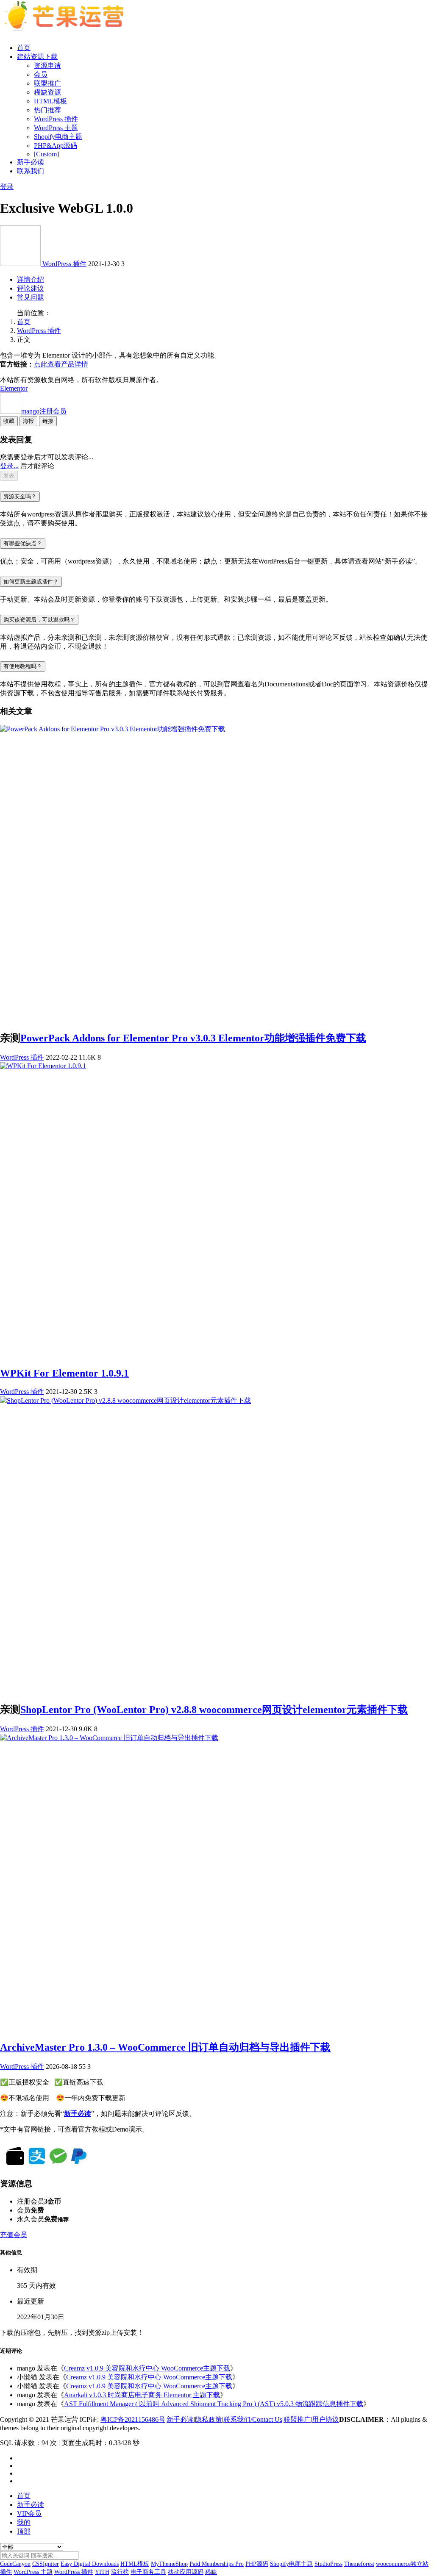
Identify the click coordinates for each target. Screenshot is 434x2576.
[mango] (21, 264)
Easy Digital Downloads (90, 2564)
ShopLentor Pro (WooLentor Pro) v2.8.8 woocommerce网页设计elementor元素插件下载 (214, 1710)
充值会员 (14, 2235)
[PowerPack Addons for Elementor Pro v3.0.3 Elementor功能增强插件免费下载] (113, 729)
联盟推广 (47, 83)
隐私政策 (209, 2419)
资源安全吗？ (20, 496)
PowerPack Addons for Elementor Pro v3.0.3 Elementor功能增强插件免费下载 (193, 1038)
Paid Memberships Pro (217, 2564)
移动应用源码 (186, 2572)
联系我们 (31, 171)
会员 (41, 74)
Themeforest (359, 2564)
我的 (24, 2522)
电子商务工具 (148, 2572)
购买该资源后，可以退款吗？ (39, 620)
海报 (28, 421)
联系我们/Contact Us (253, 2419)
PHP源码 (257, 2564)
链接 (48, 421)
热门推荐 (47, 110)
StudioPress (328, 2564)
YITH (102, 2572)
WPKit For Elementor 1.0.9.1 (64, 1373)
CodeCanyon (15, 2564)
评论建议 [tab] (31, 288)
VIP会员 (29, 2514)
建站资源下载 (37, 57)
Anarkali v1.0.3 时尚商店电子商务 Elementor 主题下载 (142, 2395)
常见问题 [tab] (31, 297)
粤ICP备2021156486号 (133, 2419)
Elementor (14, 388)
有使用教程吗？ (23, 666)
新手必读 (31, 162)
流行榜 (120, 2572)
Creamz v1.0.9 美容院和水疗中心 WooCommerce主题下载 (147, 2368)
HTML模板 (50, 101)
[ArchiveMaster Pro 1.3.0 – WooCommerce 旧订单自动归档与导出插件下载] (109, 1738)
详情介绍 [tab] (31, 279)
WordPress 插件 (56, 119)
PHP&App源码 (56, 146)
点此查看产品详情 (61, 364)
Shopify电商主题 (58, 137)
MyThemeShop (169, 2564)
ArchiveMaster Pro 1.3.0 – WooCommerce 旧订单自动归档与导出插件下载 (165, 2047)
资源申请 (47, 65)
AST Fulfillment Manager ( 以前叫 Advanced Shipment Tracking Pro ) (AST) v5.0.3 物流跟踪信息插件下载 (214, 2404)
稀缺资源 (47, 92)
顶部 (24, 2531)
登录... (9, 466)
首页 (24, 48)
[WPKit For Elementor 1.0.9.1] (43, 1066)
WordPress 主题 (56, 128)
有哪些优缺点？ (23, 543)
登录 (7, 187)
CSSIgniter (46, 2564)
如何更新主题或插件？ (31, 582)
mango (44, 411)
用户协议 (325, 2419)
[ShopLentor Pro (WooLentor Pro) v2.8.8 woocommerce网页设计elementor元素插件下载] (125, 1400)
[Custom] (46, 154)
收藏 (9, 421)
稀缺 (211, 2572)
